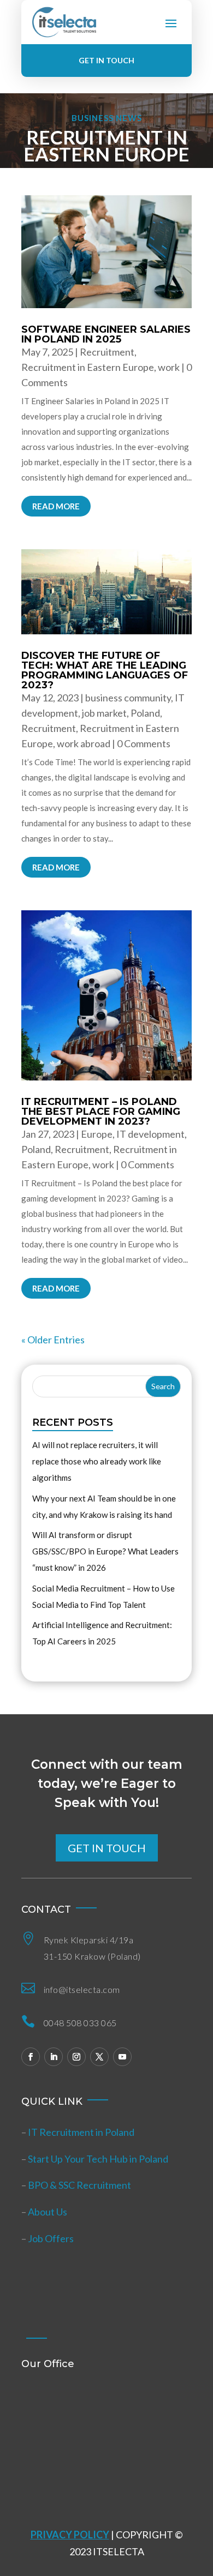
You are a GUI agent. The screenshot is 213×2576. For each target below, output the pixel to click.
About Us (48, 2212)
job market (104, 713)
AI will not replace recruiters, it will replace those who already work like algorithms (97, 1461)
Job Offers (51, 2238)
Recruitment (107, 352)
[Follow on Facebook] (31, 2057)
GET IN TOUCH (106, 60)
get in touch (107, 1848)
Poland (145, 713)
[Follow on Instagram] (76, 2057)
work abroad (84, 743)
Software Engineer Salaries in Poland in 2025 (106, 334)
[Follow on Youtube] (122, 2057)
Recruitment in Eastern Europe (88, 367)
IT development (150, 1134)
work (169, 367)
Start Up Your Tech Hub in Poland (98, 2159)
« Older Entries (53, 1340)
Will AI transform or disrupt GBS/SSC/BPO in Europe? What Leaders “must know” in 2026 (105, 1551)
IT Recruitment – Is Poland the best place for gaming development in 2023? (101, 1112)
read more (56, 506)
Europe (97, 1134)
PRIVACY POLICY (70, 2535)
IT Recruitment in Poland (81, 2132)
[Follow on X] (99, 2057)
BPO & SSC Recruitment (79, 2185)
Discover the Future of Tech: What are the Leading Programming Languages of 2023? (105, 670)
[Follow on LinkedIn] (54, 2057)
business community (128, 698)
